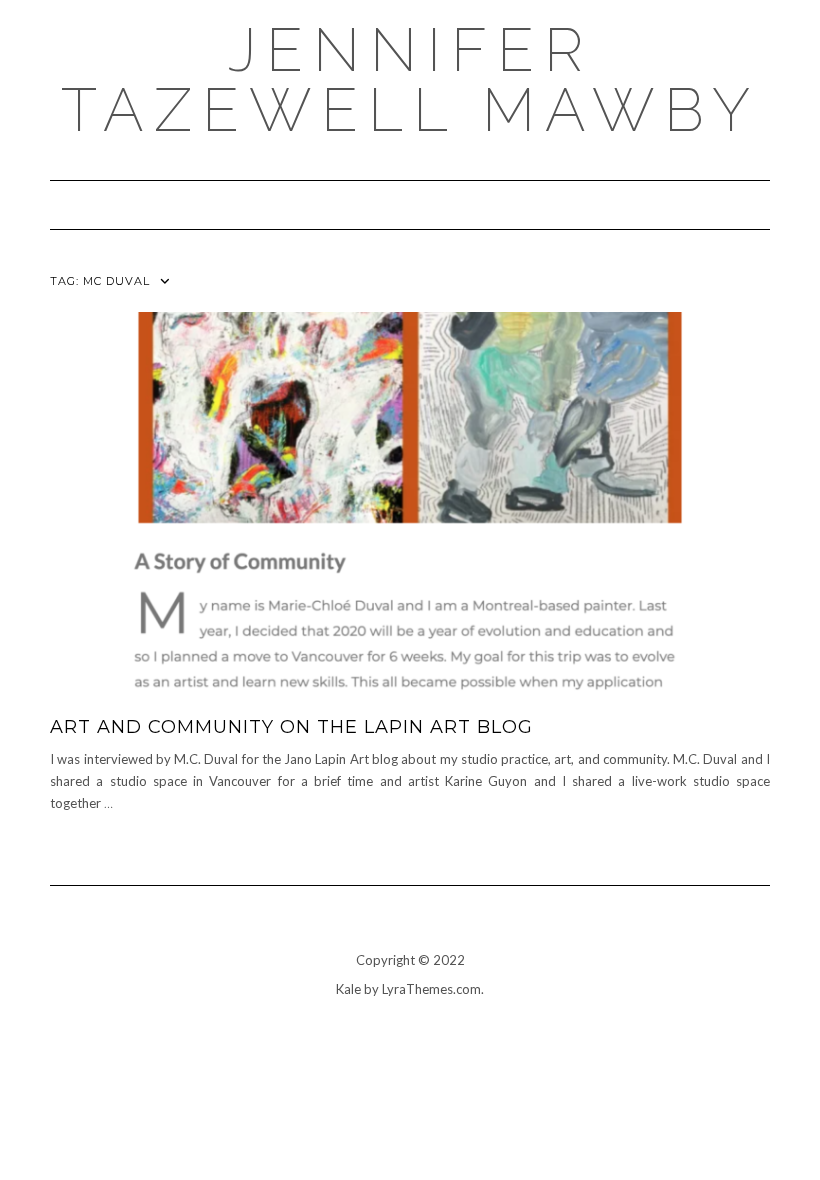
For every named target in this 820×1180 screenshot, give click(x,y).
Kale (348, 989)
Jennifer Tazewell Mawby (410, 80)
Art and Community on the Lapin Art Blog (291, 727)
